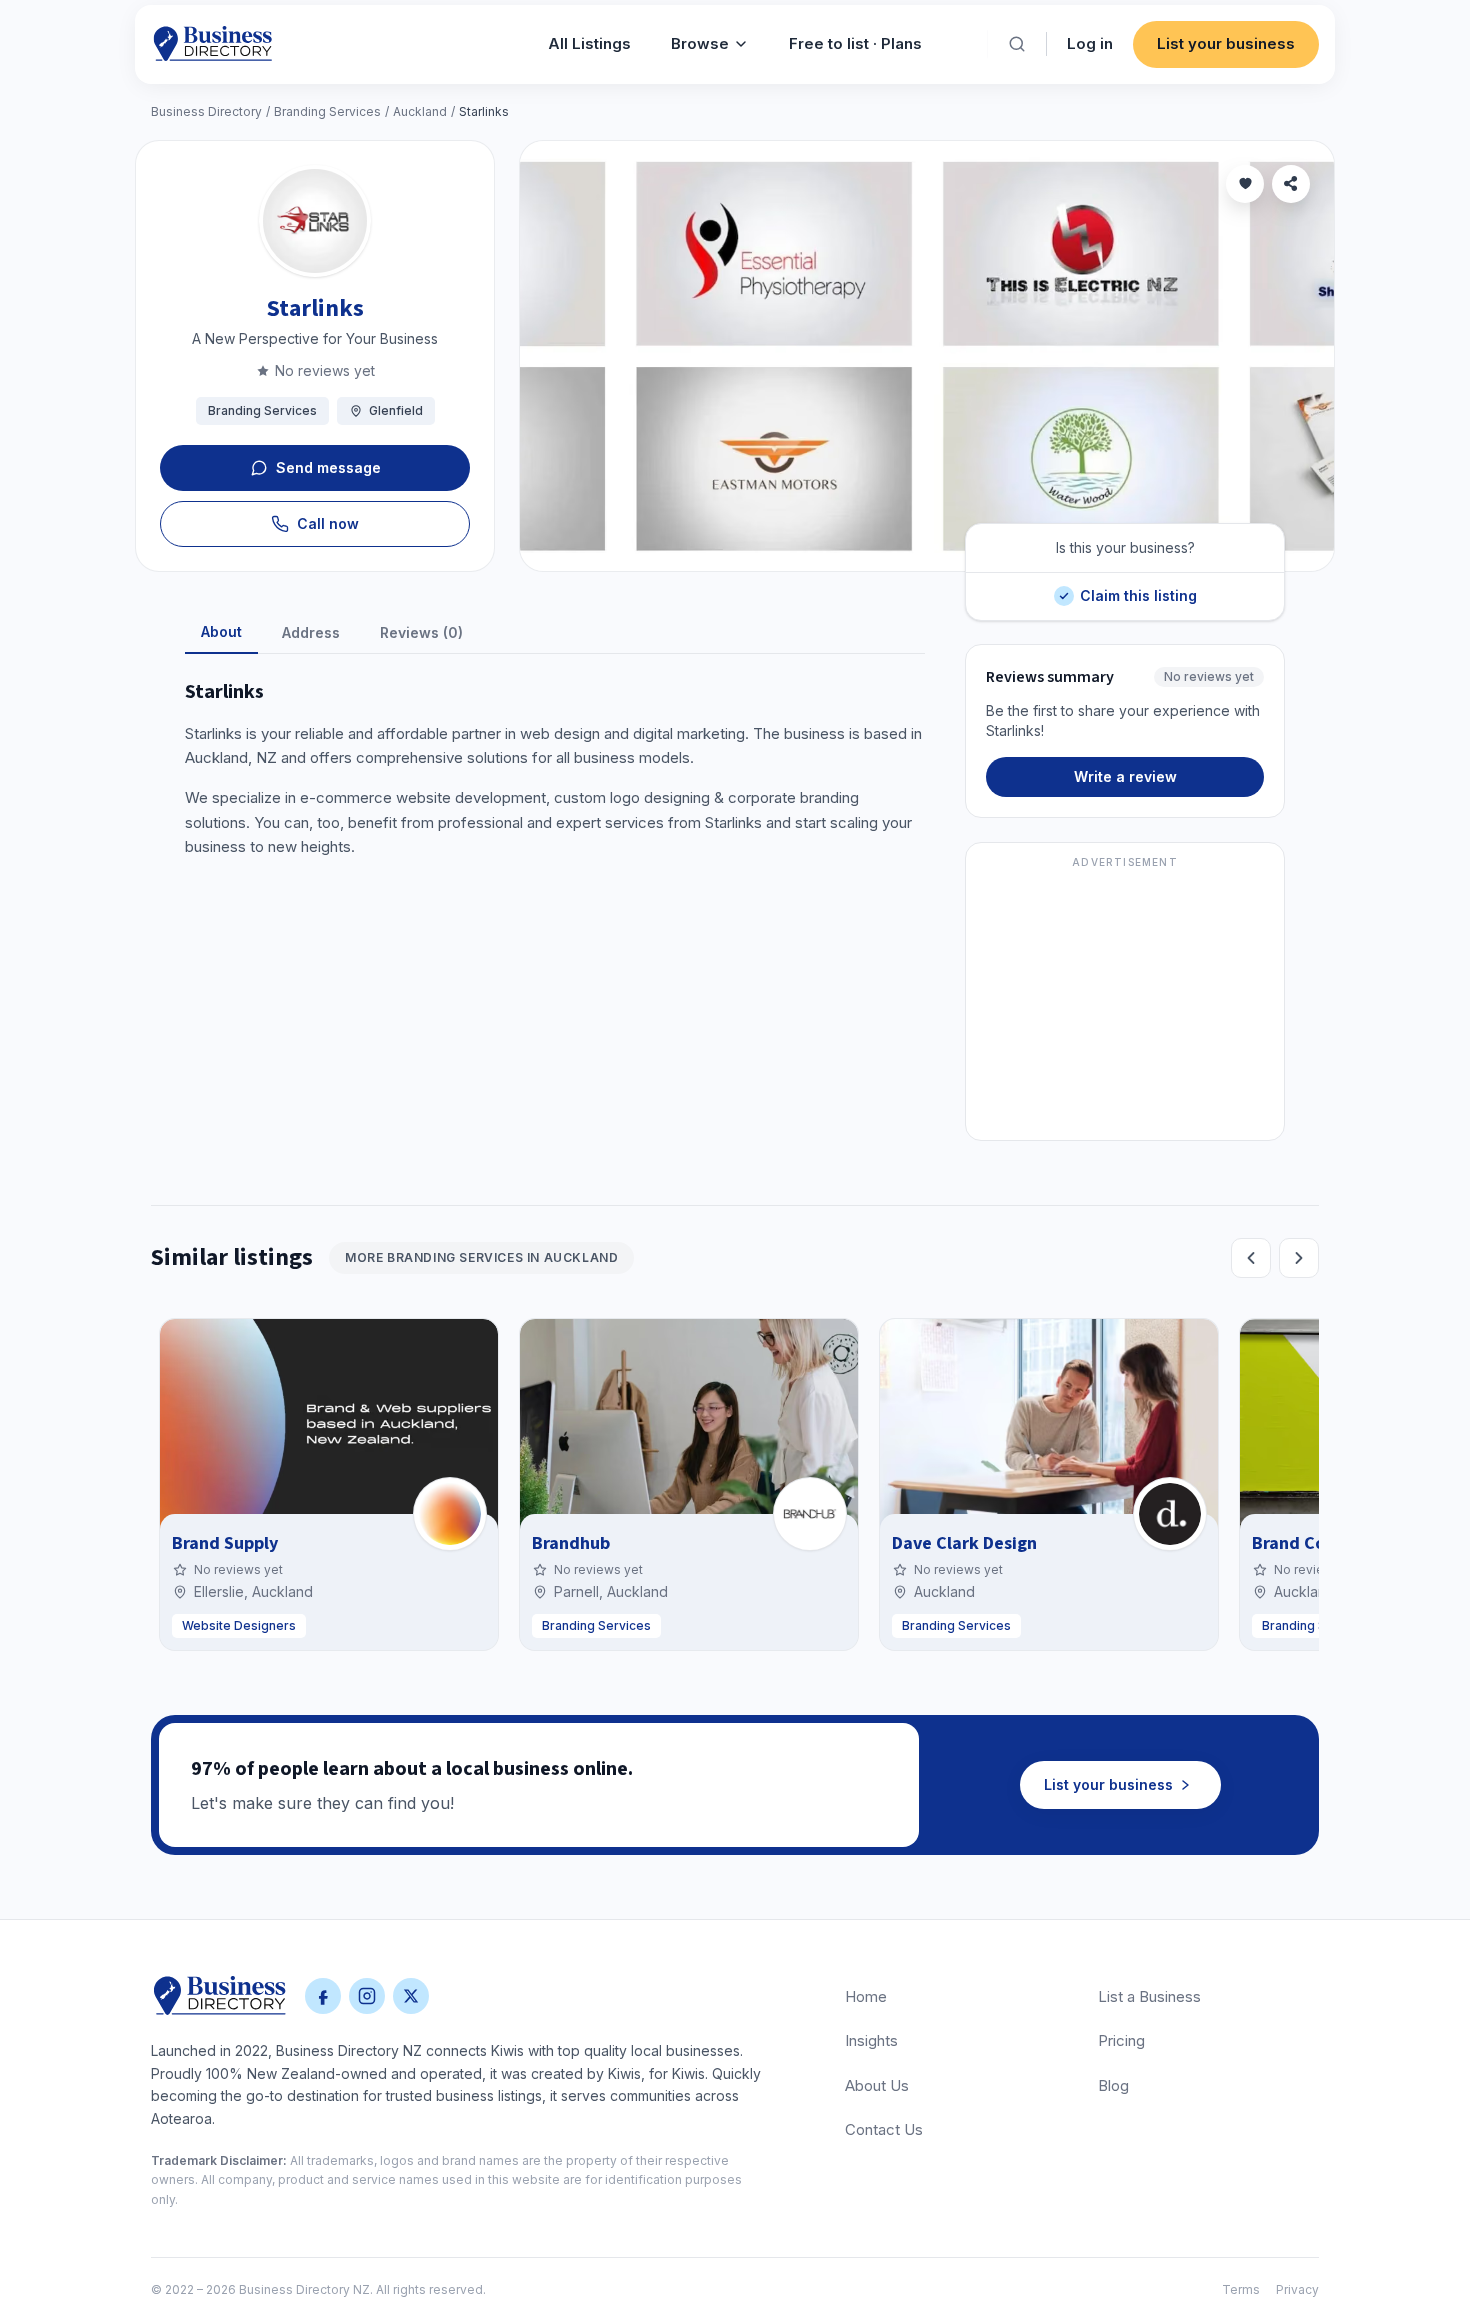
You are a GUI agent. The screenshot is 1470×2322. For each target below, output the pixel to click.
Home (866, 1996)
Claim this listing (1138, 588)
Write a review (1125, 776)
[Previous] (1251, 1258)
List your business (1226, 43)
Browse (700, 43)
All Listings (589, 43)
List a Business (1149, 1996)
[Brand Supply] (450, 1514)
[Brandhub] (810, 1514)
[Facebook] (323, 1996)
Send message (328, 467)
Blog (1113, 2085)
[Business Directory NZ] (220, 1996)
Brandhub (571, 1543)
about (221, 631)
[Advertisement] (1125, 1003)
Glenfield (396, 410)
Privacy (1297, 2289)
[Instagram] (367, 1996)
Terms (1241, 2289)
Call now (328, 523)
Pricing (1121, 2040)
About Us (877, 2085)
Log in (1090, 43)
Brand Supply (225, 1543)
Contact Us (884, 2129)
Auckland (420, 111)
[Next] (1299, 1258)
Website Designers (239, 1625)
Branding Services (327, 111)
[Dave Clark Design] (1170, 1514)
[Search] (1017, 44)
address (311, 632)
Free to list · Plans (855, 43)
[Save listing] (1245, 184)
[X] (411, 1996)
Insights (871, 2040)
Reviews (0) (421, 632)
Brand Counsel (1310, 1543)
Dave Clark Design (964, 1543)
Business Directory (206, 111)
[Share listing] (1291, 184)
